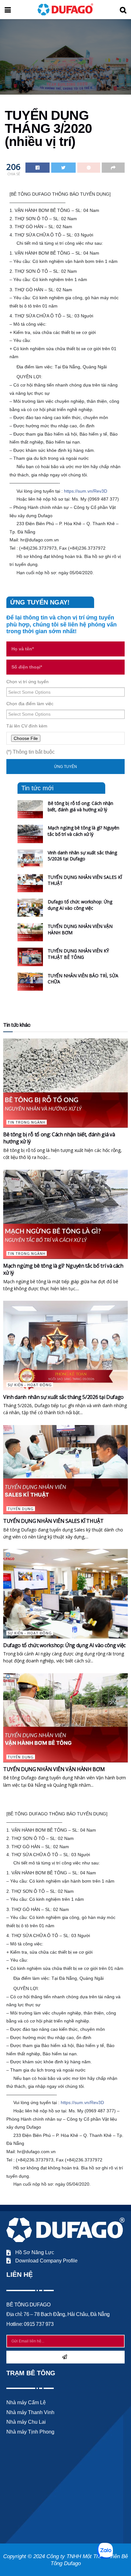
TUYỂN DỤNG (21, 1509)
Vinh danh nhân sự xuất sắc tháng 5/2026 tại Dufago (82, 856)
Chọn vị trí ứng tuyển (28, 682)
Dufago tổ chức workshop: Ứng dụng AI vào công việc (80, 905)
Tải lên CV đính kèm (27, 726)
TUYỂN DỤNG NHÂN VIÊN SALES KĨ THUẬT (53, 1521)
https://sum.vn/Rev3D (86, 491)
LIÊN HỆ (20, 2274)
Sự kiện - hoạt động (30, 1385)
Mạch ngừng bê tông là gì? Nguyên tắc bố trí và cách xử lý (83, 831)
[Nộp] (65, 2357)
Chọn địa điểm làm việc (30, 704)
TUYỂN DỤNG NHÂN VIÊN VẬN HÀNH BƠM (54, 1769)
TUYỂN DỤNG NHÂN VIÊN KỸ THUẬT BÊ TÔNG (78, 954)
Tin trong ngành (27, 1122)
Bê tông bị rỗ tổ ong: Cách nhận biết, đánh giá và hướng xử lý (80, 806)
